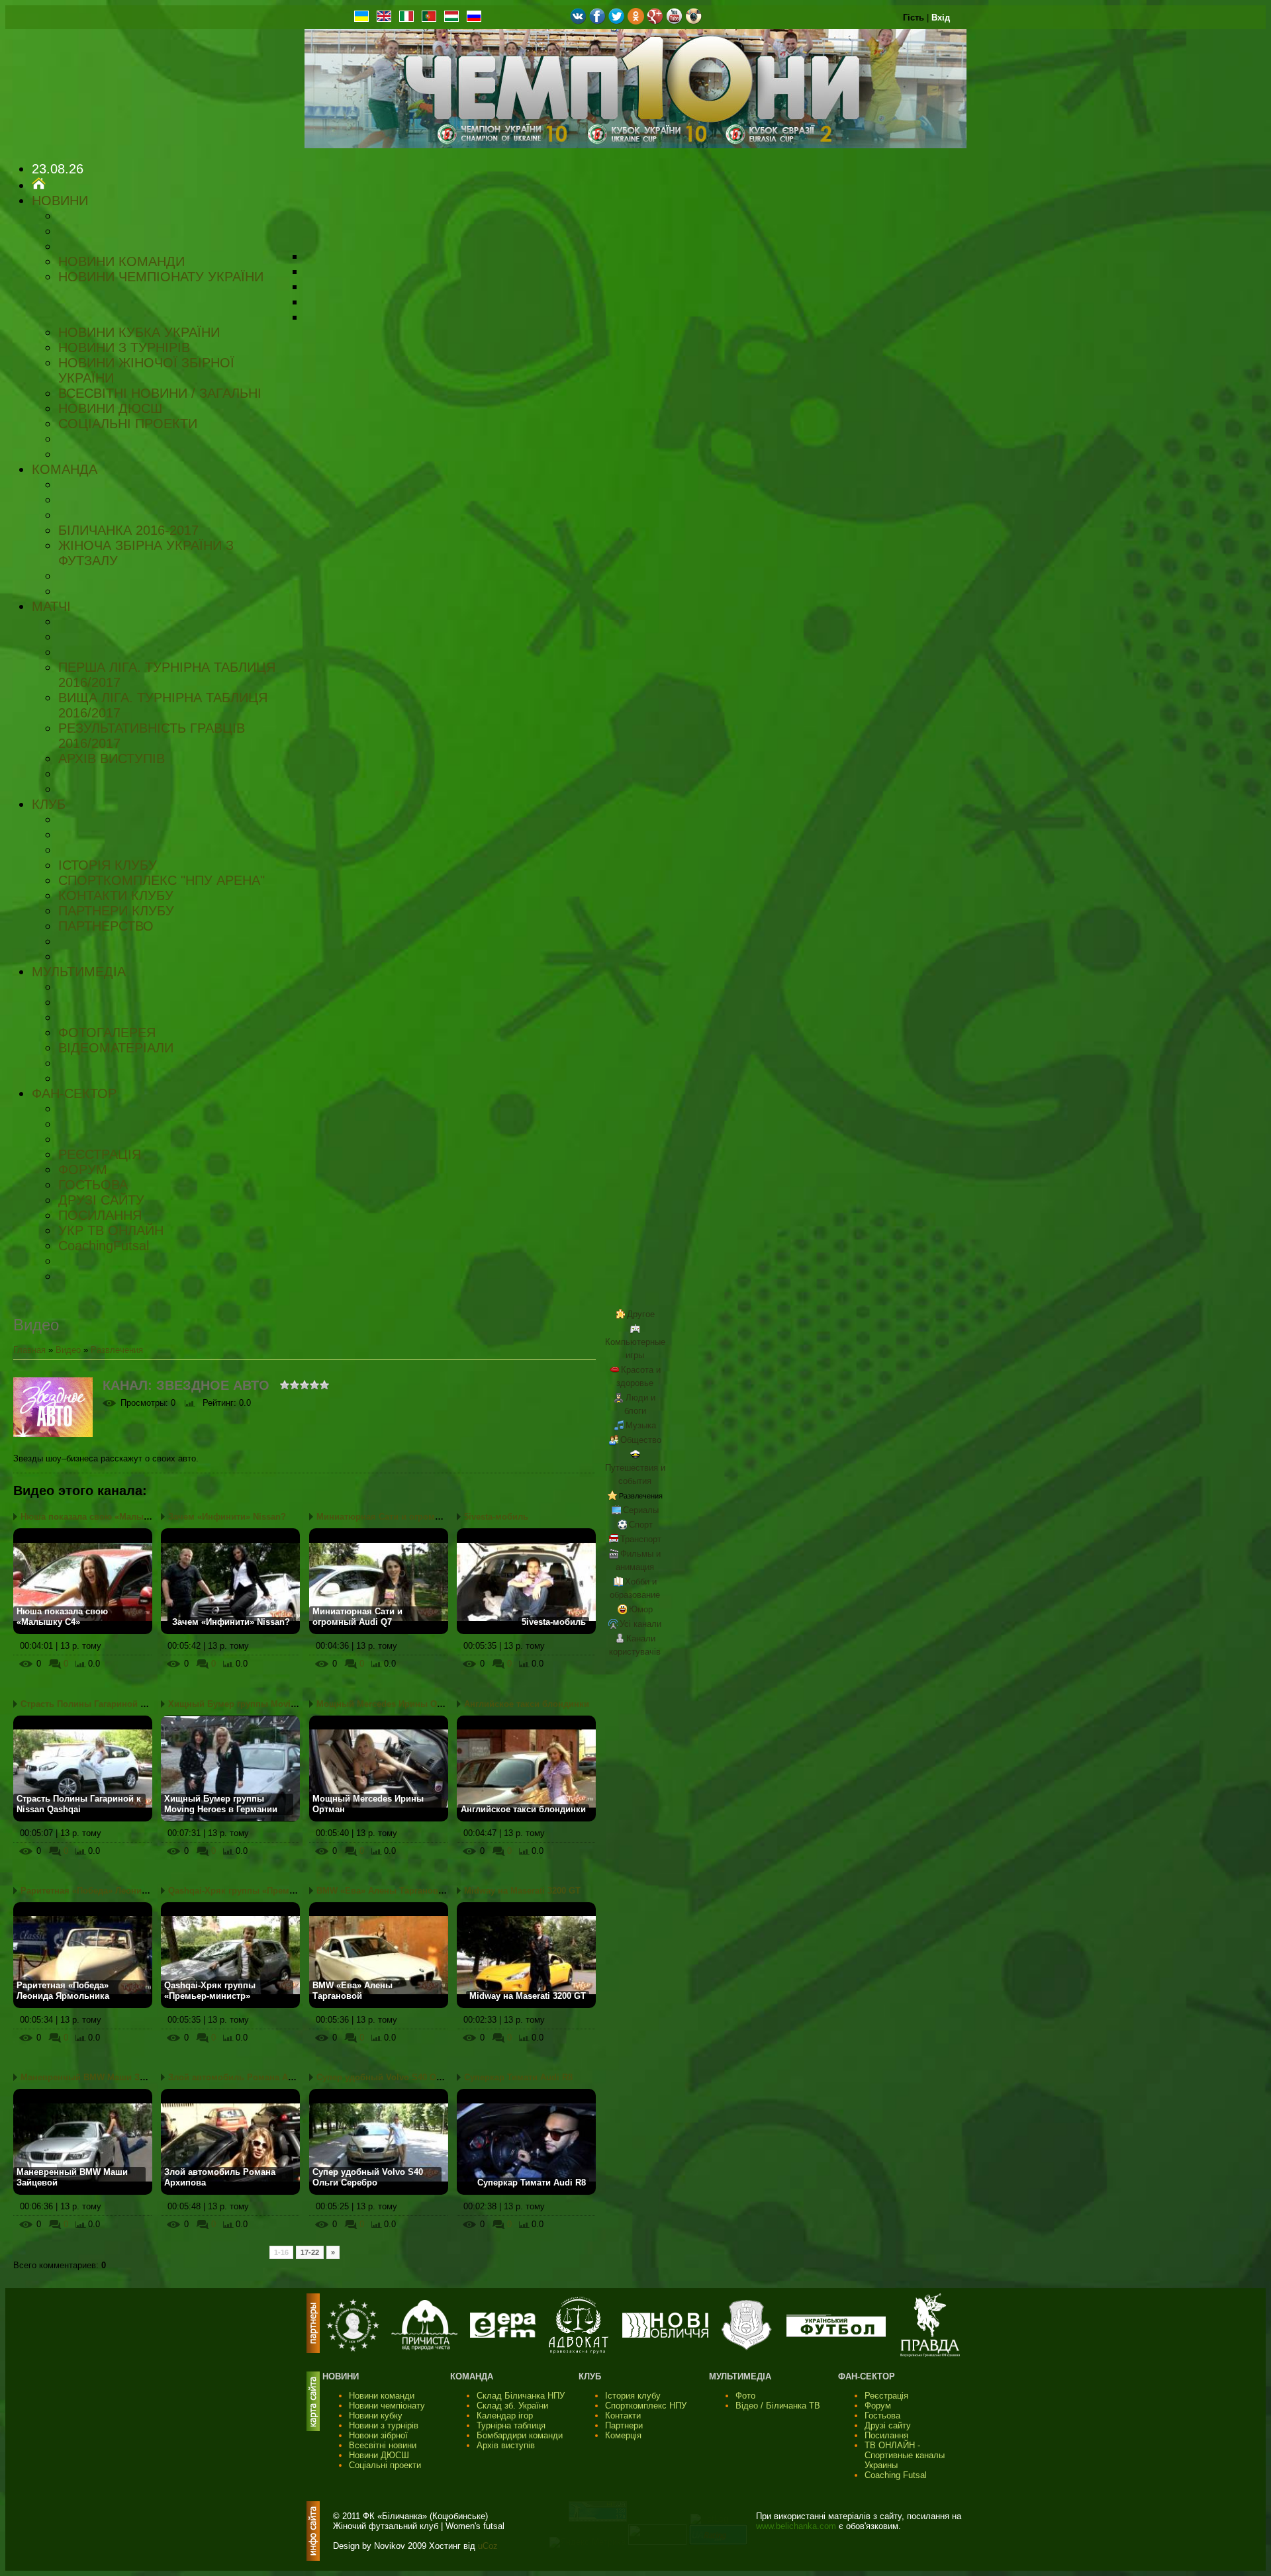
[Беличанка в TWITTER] (617, 22)
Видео (68, 1350)
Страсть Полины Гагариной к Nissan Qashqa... (119, 1704)
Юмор (641, 1609)
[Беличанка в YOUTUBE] (674, 22)
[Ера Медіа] (503, 2335)
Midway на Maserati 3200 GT (522, 1891)
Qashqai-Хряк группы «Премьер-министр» (258, 1891)
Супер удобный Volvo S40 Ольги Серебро (405, 2077)
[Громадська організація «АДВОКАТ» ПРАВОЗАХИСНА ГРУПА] (579, 2351)
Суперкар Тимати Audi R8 (518, 2077)
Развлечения (117, 1350)
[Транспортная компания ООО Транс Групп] (746, 2349)
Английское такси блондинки (527, 1704)
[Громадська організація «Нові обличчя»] (665, 2335)
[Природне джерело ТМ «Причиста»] (424, 2347)
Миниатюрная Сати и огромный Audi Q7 (402, 1517)
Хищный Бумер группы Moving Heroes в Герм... (270, 1704)
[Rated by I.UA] (657, 2542)
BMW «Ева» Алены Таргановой (383, 1891)
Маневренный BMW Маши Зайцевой (98, 2077)
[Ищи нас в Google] (655, 22)
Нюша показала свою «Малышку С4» (99, 1517)
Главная (29, 1350)
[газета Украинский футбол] (836, 2334)
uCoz (488, 2546)
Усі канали (640, 1624)
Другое (641, 1314)
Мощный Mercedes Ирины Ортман (390, 1704)
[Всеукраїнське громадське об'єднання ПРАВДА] (930, 2354)
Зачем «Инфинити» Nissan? (227, 1517)
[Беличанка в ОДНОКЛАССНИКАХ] (636, 22)
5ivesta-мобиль (496, 1517)
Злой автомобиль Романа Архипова (246, 2077)
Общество (641, 1440)
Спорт (641, 1525)
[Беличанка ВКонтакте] (578, 22)
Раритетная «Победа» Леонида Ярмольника (114, 1891)
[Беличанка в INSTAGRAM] (693, 22)
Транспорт (641, 1539)
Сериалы (641, 1510)
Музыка (641, 1425)
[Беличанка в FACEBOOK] (597, 22)
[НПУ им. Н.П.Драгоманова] (353, 2349)
